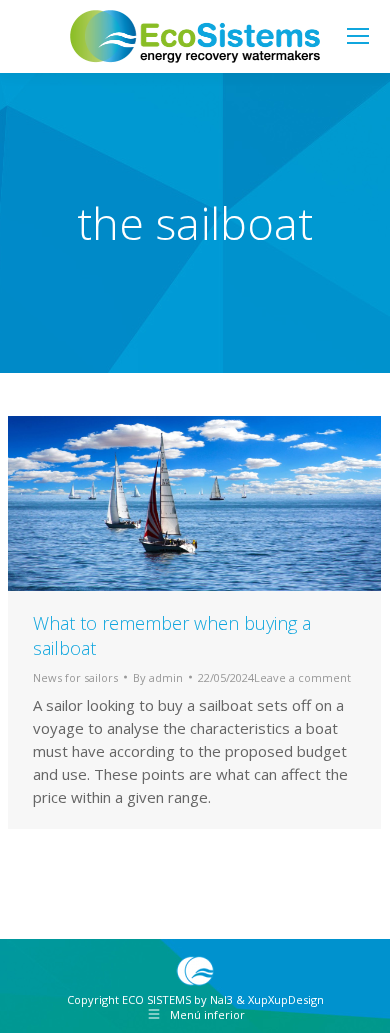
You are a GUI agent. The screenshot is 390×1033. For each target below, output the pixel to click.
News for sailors (75, 677)
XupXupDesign (286, 999)
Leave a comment (302, 677)
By (158, 677)
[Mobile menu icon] (358, 36)
